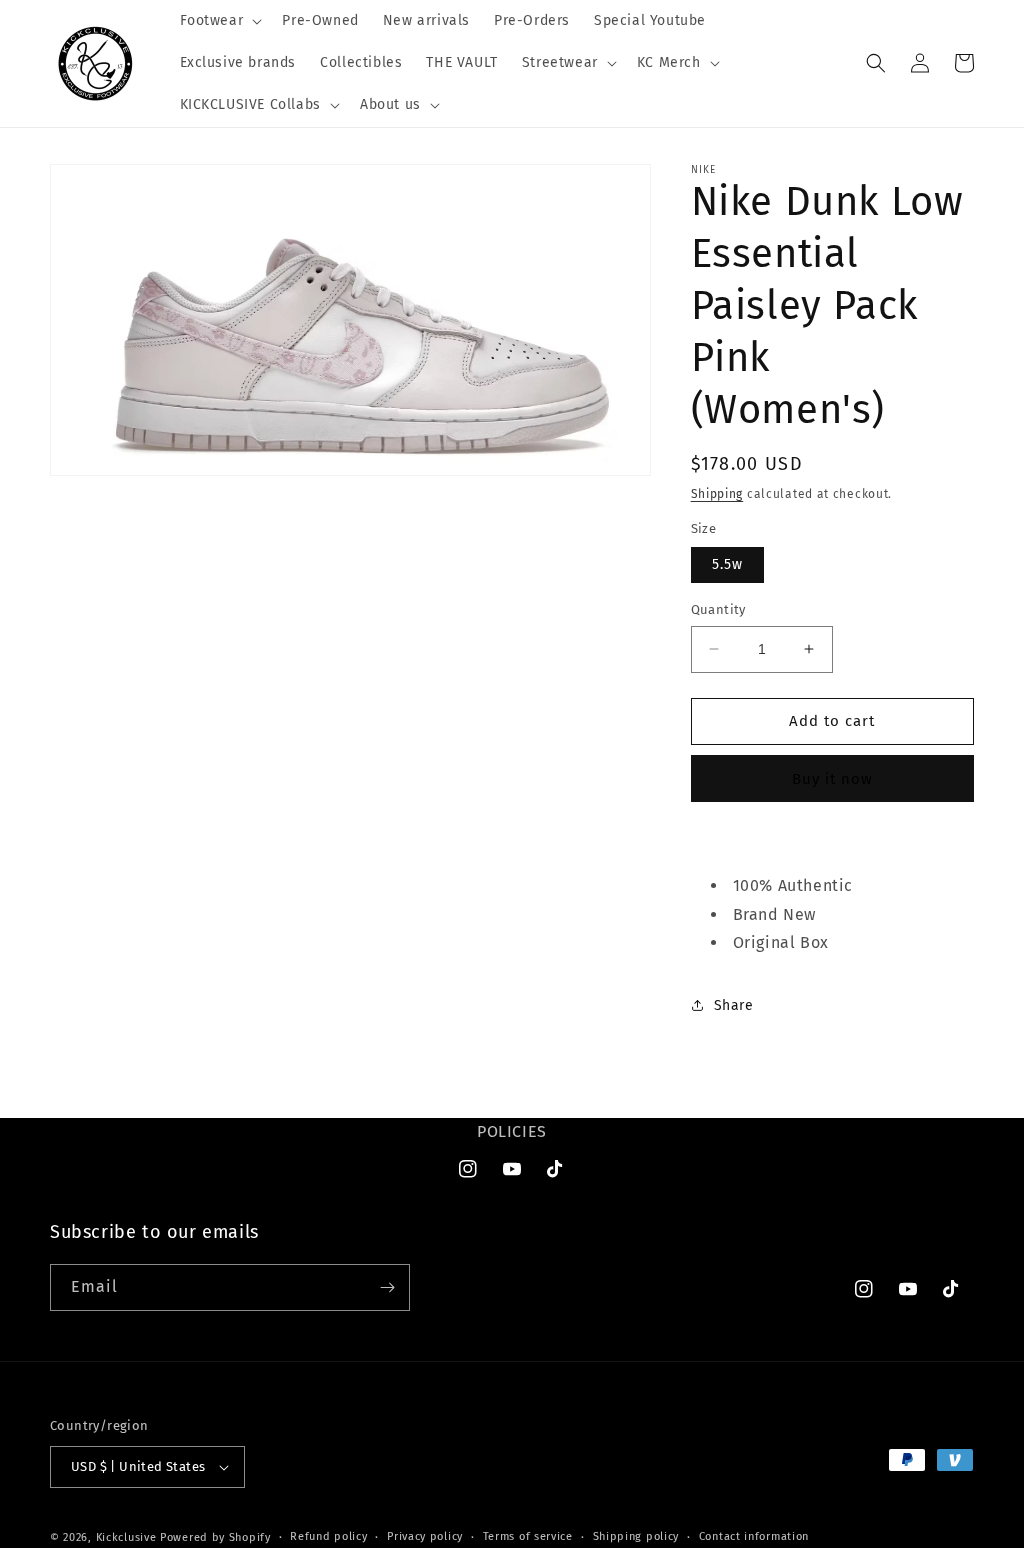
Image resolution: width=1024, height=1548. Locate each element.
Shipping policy (636, 1536)
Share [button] (734, 1005)
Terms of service (528, 1536)
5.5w (727, 564)
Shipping (717, 494)
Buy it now (832, 779)
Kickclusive (128, 1537)
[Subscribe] (387, 1287)
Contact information (754, 1536)
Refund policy (328, 1536)
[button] (219, 21)
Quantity (718, 609)
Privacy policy (425, 1536)
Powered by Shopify (215, 1537)
